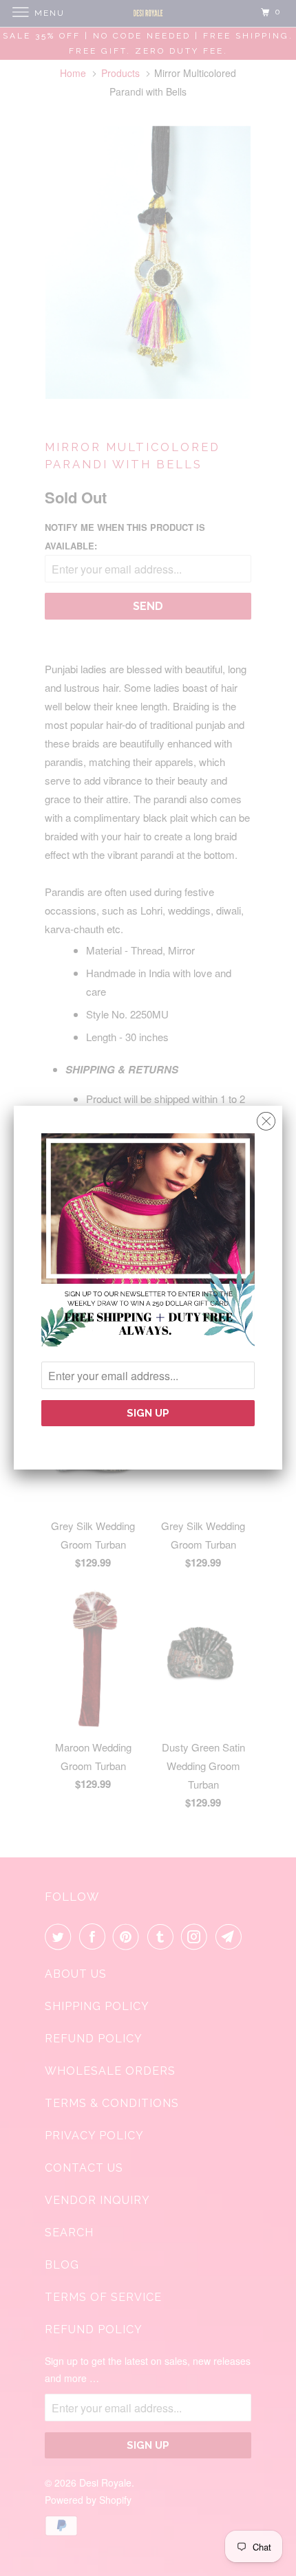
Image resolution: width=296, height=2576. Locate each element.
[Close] (266, 1118)
